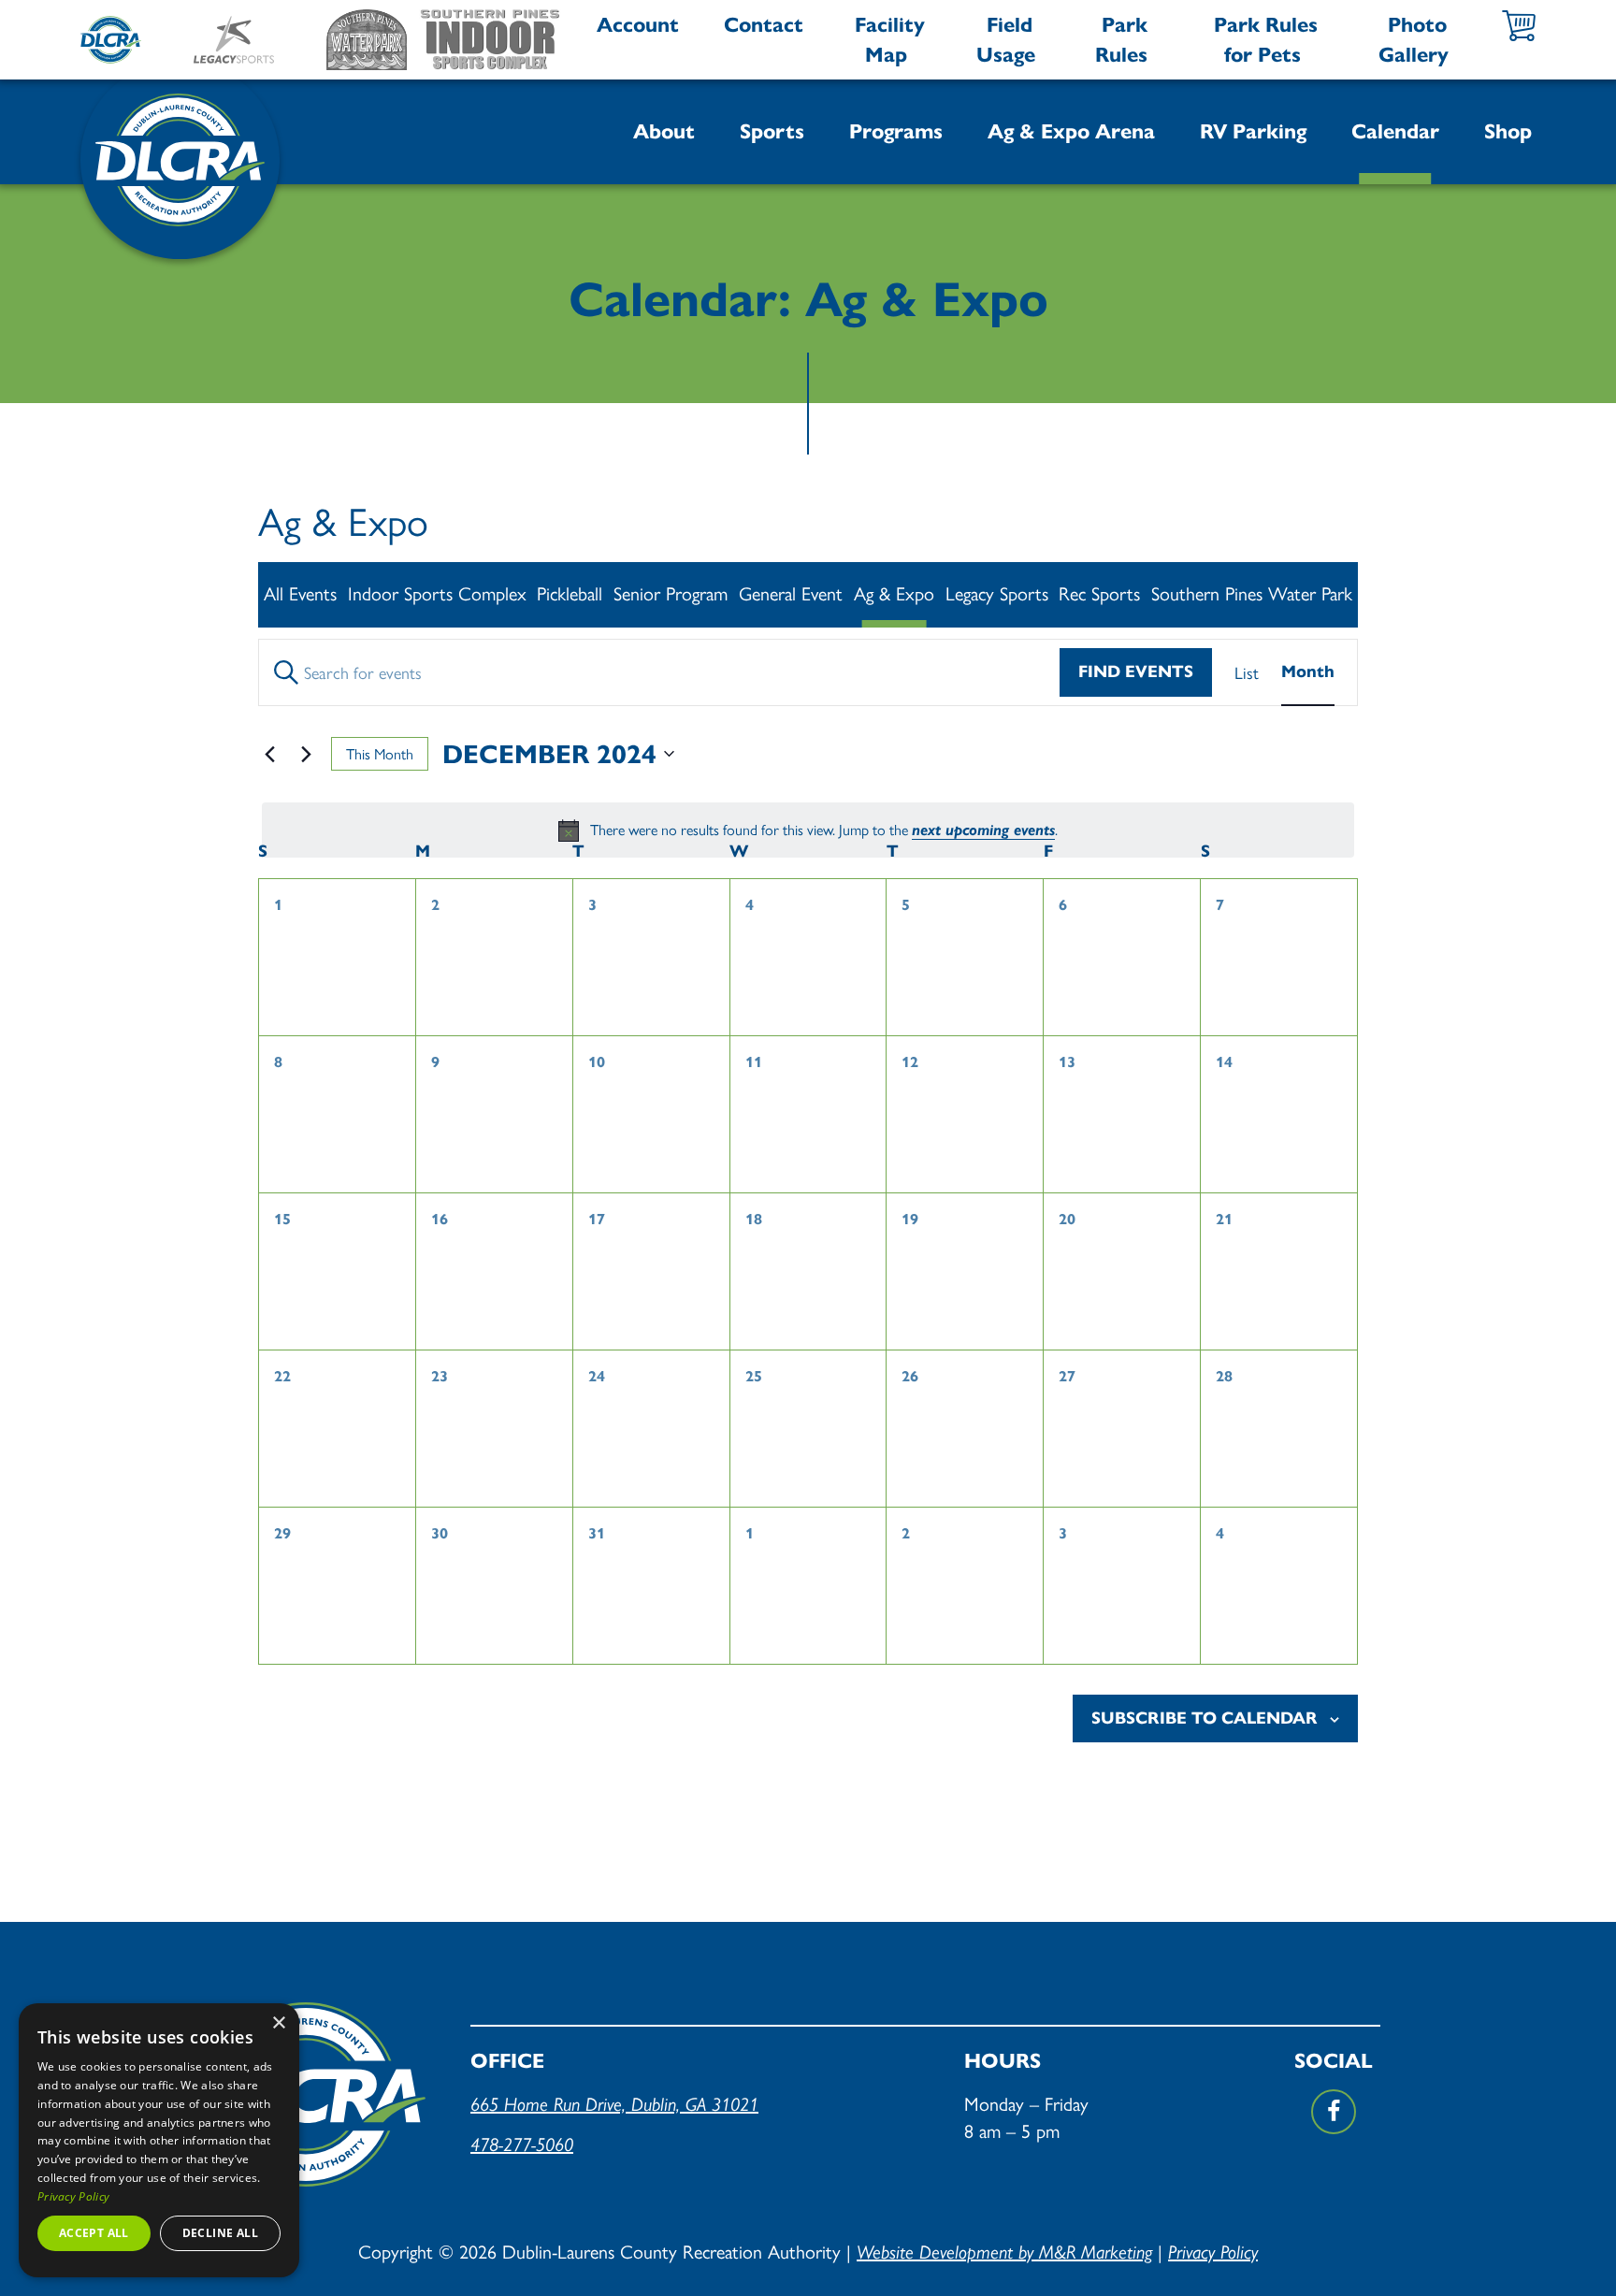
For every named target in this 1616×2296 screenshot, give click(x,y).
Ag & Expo (894, 592)
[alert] (808, 830)
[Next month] (306, 754)
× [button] (278, 2023)
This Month (380, 753)
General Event (791, 592)
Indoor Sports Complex (437, 592)
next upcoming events (983, 830)
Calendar (1395, 131)
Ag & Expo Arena (1071, 131)
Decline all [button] (220, 2233)
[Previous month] (269, 754)
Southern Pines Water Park (1252, 592)
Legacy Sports (997, 592)
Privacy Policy (1213, 2252)
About (664, 131)
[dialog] (159, 2140)
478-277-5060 (522, 2144)
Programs (896, 131)
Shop (1508, 131)
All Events (300, 592)
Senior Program (671, 592)
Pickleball (570, 592)
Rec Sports (1099, 592)
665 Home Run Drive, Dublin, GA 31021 (614, 2104)
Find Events (1136, 671)
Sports (772, 131)
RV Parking (1253, 131)
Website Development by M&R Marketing (1004, 2252)
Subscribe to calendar (1205, 1718)
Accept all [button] (94, 2233)
